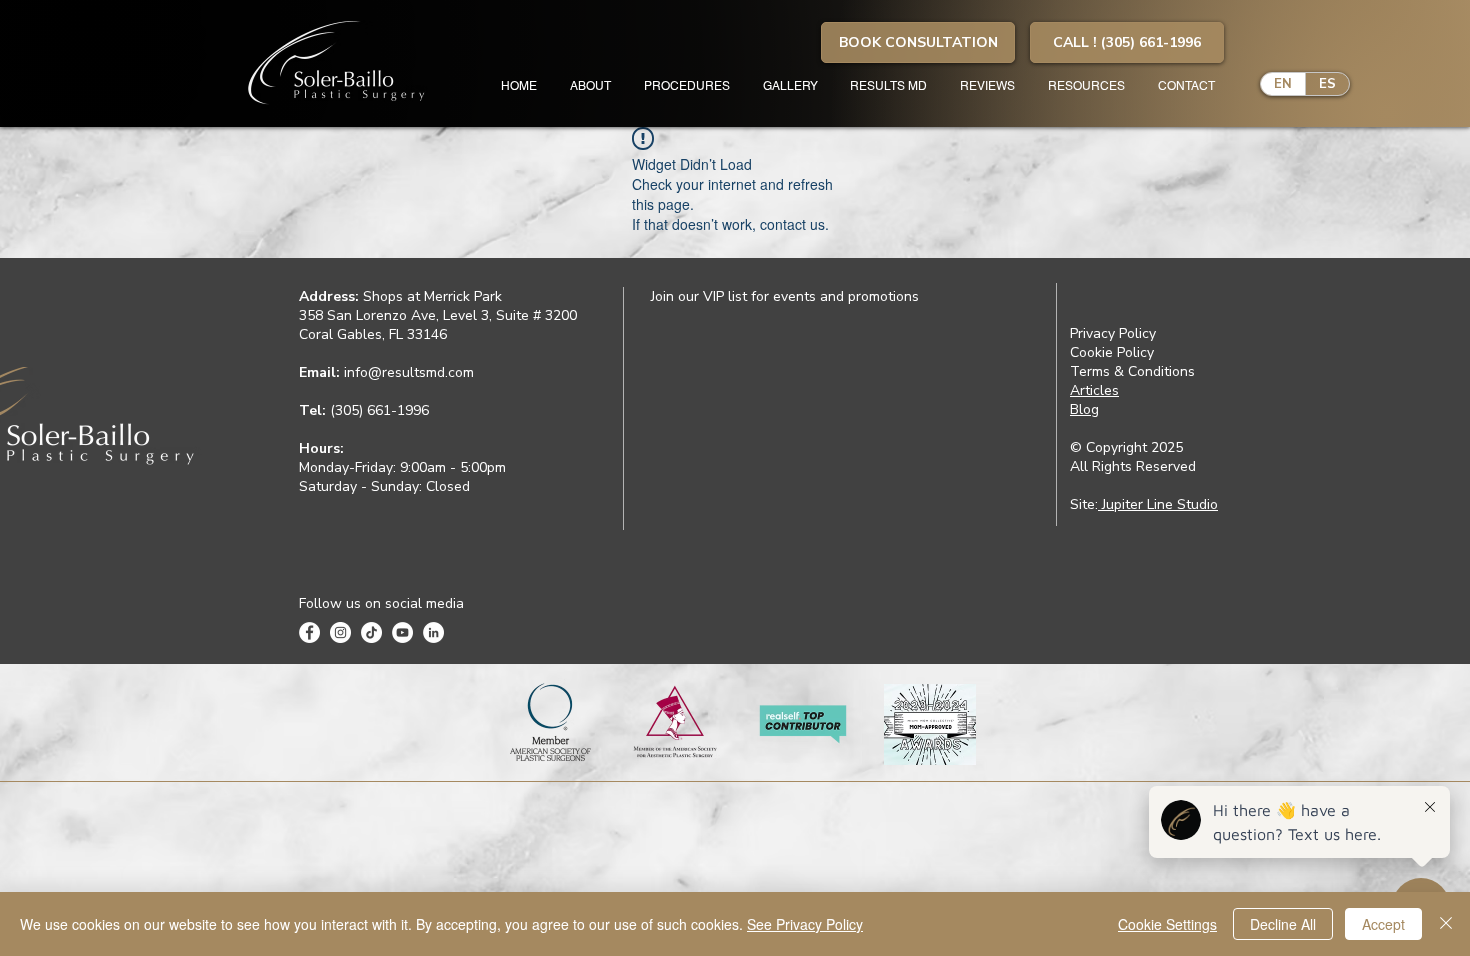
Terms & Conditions (1132, 371)
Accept (1383, 924)
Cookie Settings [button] (1167, 924)
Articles (1094, 390)
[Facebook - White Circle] (309, 632)
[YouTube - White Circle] (402, 632)
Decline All (1283, 924)
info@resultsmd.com (409, 372)
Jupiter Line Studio (1158, 504)
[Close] (1446, 924)
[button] (918, 42)
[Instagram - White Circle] (340, 632)
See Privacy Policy (805, 924)
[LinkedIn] (433, 632)
